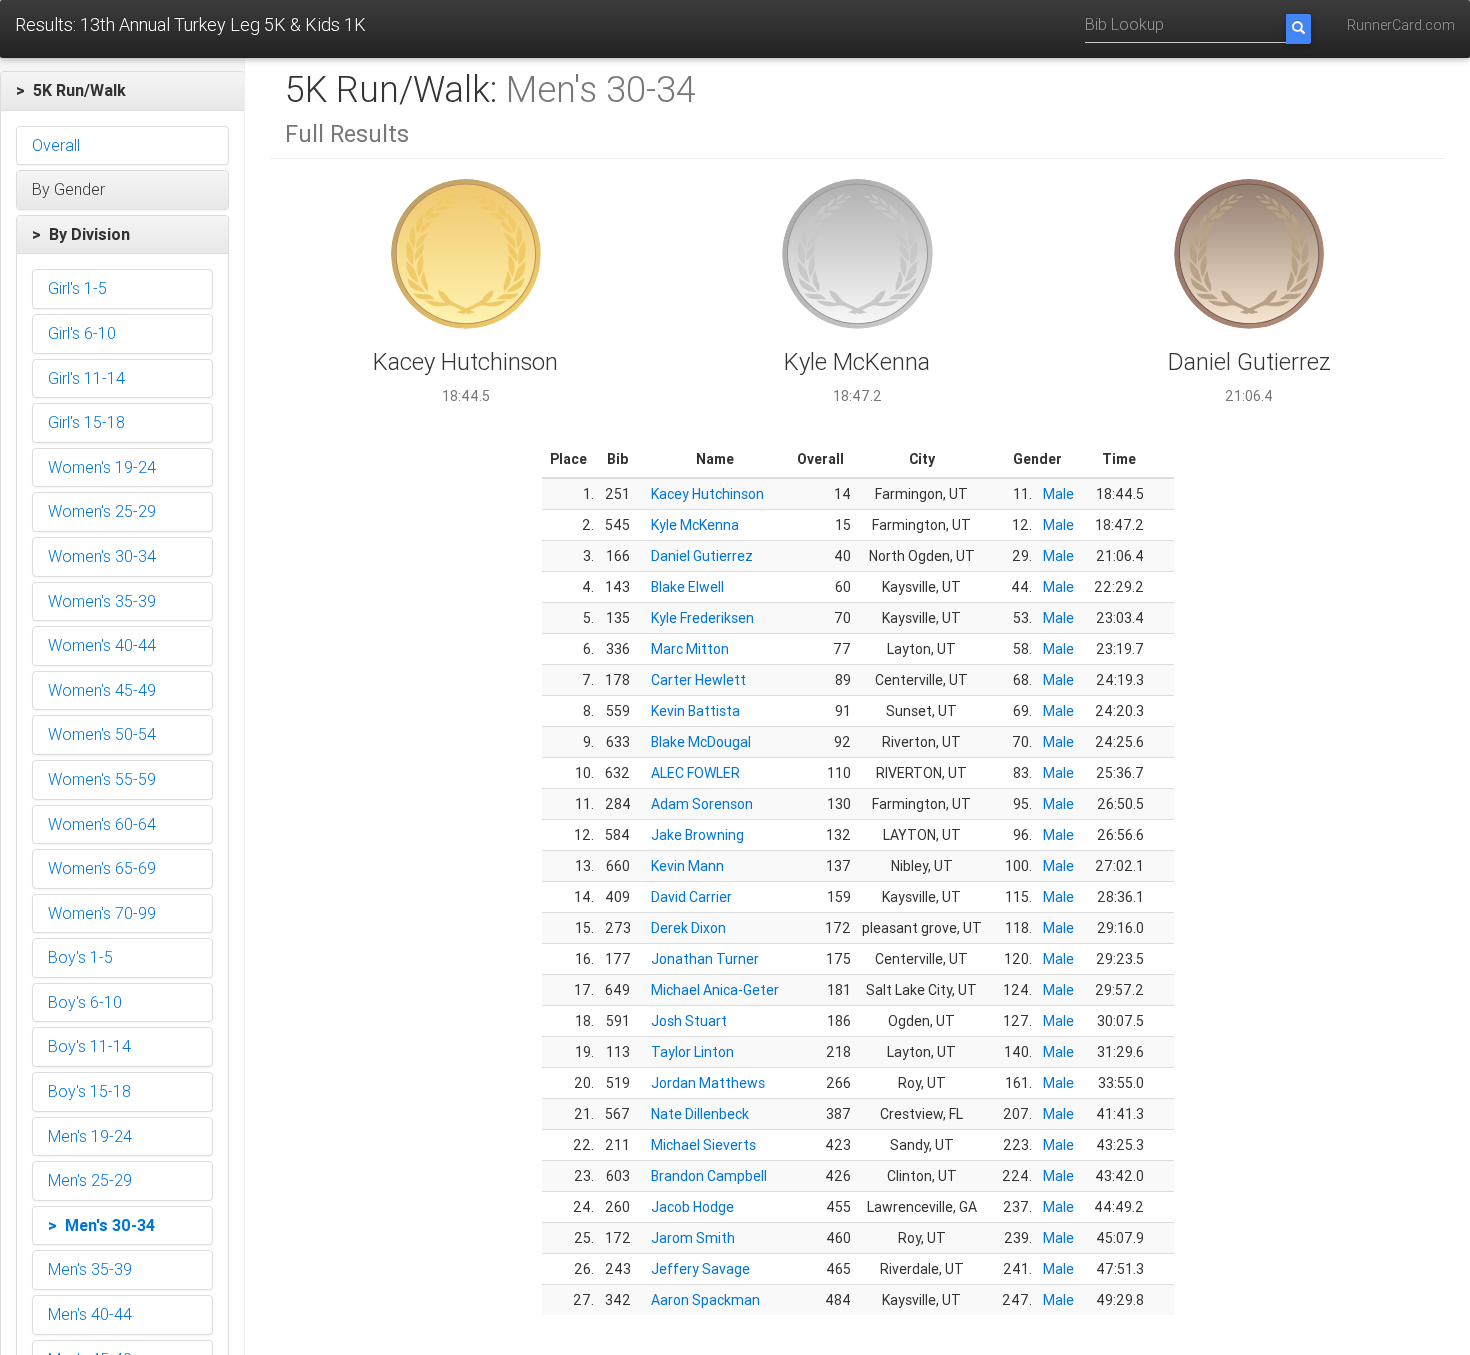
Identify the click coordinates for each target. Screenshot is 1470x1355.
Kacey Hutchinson (707, 494)
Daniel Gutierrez (702, 556)
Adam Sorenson (702, 804)
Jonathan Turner (705, 959)
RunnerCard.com (1401, 25)
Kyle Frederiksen (702, 618)
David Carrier (691, 897)
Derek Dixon (688, 928)
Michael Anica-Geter (715, 990)
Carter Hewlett (698, 680)
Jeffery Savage (700, 1269)
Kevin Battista (695, 711)
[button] (122, 91)
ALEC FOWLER (695, 773)
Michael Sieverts (703, 1145)
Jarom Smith (693, 1238)
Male (1058, 494)
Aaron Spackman (705, 1300)
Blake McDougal (701, 742)
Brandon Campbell (709, 1176)
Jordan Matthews (708, 1083)
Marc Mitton (690, 649)
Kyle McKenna (695, 525)
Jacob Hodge (692, 1207)
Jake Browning (697, 835)
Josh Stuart (689, 1021)
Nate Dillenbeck (700, 1114)
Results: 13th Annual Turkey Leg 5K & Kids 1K (190, 24)
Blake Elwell (687, 587)
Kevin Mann (687, 866)
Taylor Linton (692, 1052)
